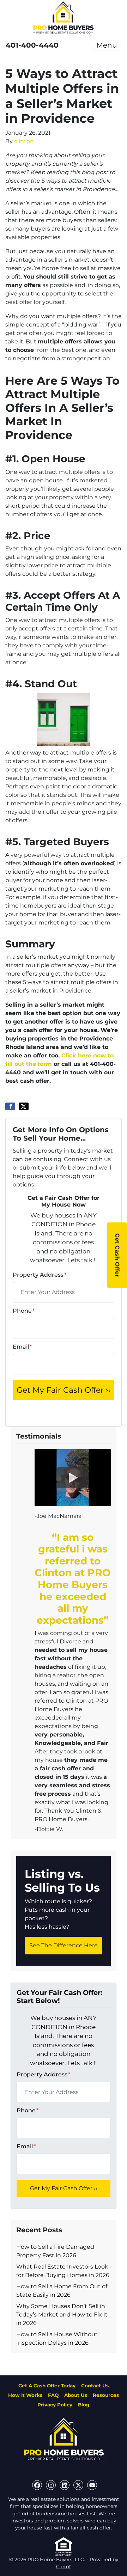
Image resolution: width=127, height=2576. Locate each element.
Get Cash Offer (117, 1255)
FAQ (53, 2395)
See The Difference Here (64, 1945)
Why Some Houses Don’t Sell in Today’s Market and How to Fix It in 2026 (62, 2315)
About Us (76, 2395)
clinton (24, 141)
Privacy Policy (55, 2405)
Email (22, 1347)
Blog (84, 2405)
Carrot (64, 2566)
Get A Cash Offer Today (47, 2386)
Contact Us (95, 2386)
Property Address (40, 1275)
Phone (24, 1311)
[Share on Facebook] (10, 1106)
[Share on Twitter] (24, 1106)
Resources (106, 2395)
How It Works (25, 2395)
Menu (107, 45)
